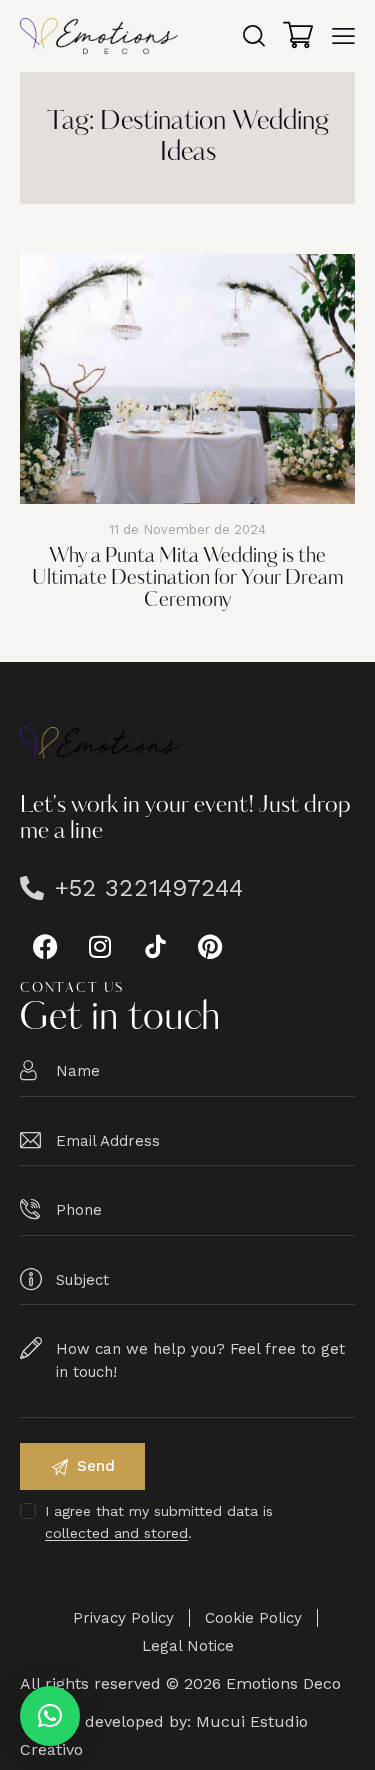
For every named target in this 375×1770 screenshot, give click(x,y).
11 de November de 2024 (187, 529)
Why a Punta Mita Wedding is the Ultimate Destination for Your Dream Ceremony (188, 579)
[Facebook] (45, 946)
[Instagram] (100, 946)
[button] (50, 1716)
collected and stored (116, 1533)
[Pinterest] (210, 946)
